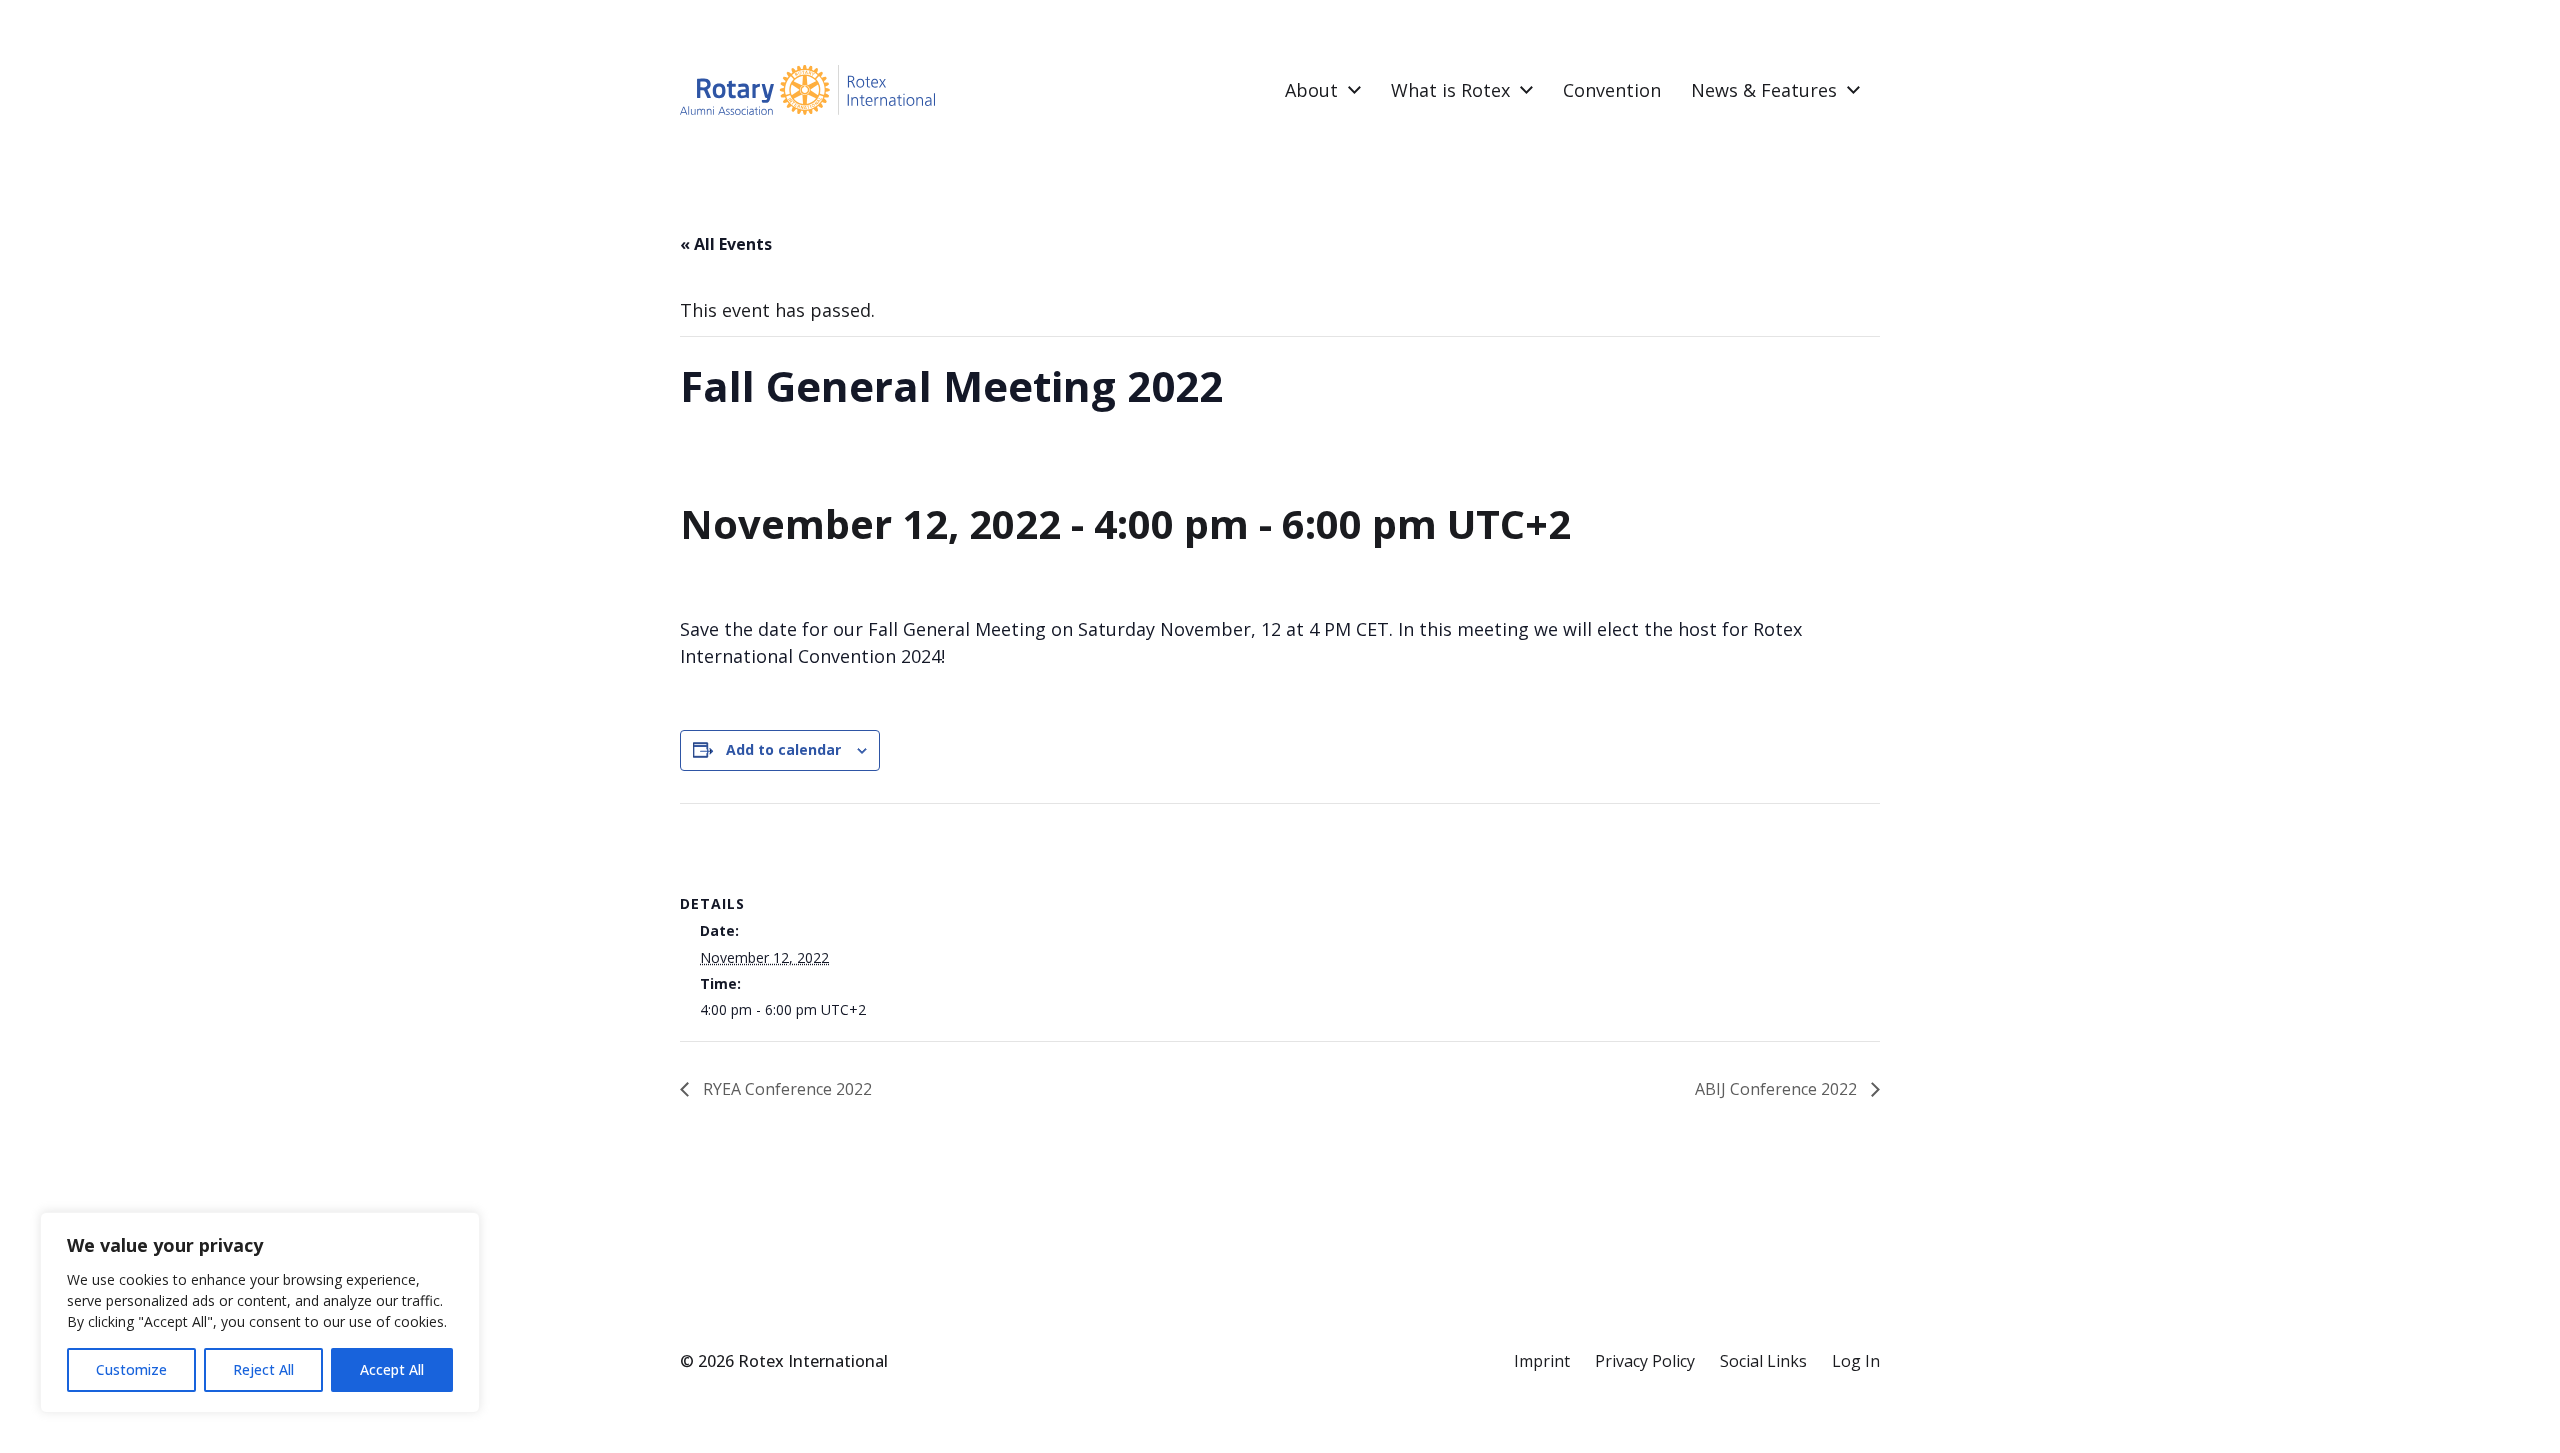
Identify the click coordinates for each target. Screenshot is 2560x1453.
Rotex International (813, 1361)
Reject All (263, 1369)
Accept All (392, 1369)
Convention (1612, 90)
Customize (131, 1369)
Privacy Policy (1645, 1361)
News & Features (1764, 90)
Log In (1856, 1361)
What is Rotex (1450, 90)
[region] (260, 1312)
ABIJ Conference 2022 (1778, 1089)
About (1311, 90)
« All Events (726, 244)
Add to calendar (783, 749)
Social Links (1763, 1361)
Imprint (1542, 1361)
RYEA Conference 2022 (785, 1089)
